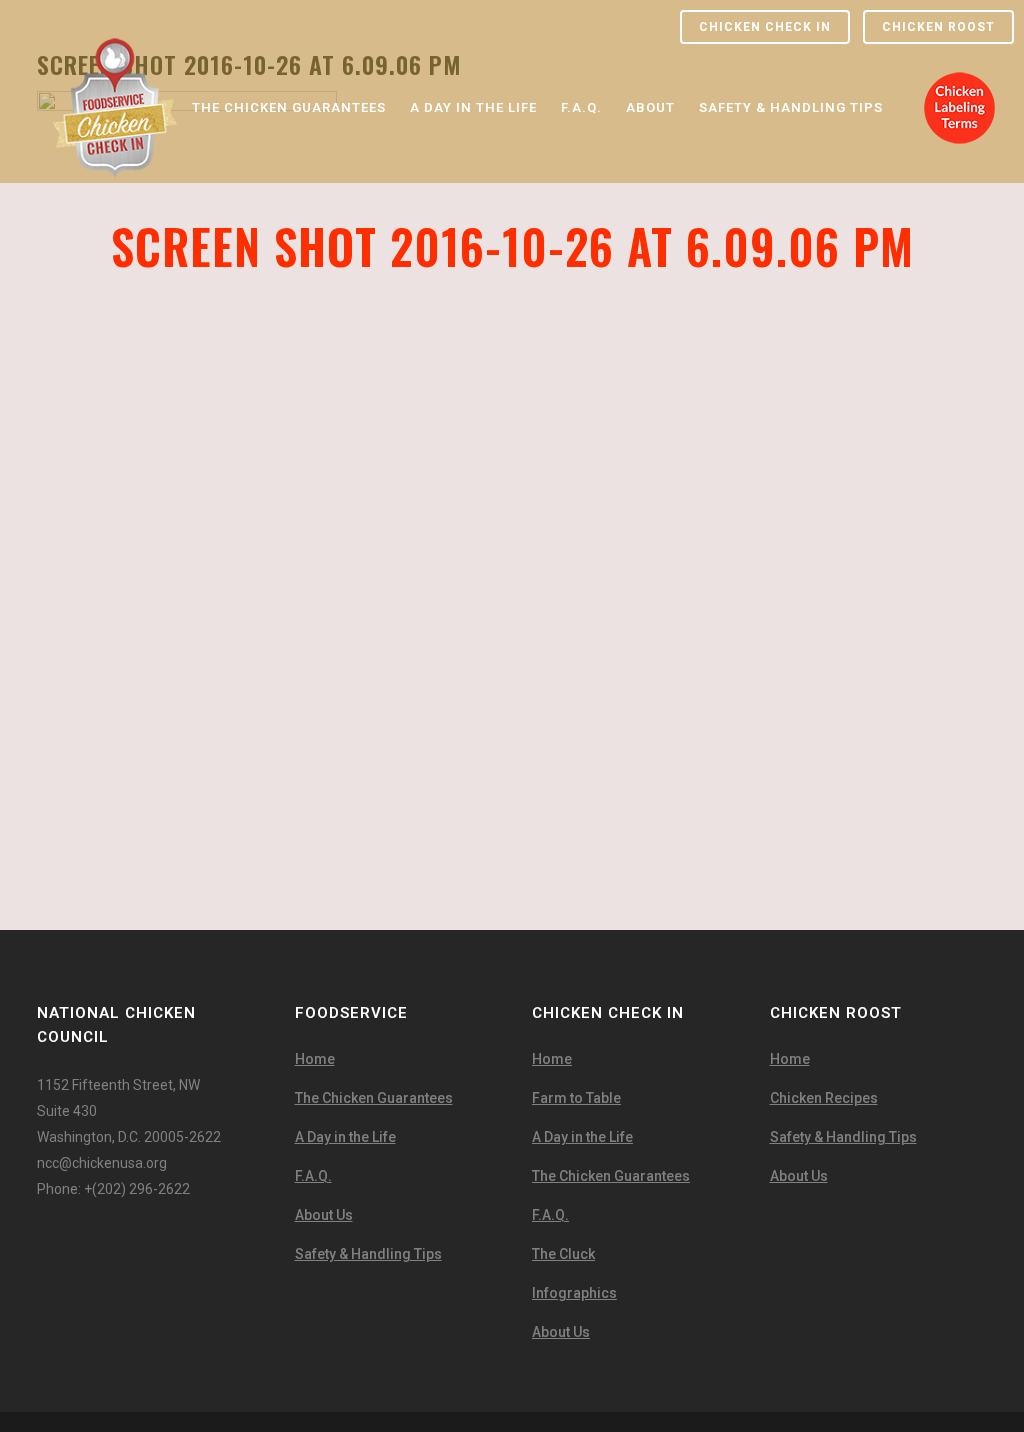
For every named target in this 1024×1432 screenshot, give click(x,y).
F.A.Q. (313, 1176)
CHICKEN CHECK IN (765, 27)
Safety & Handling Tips (368, 1254)
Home (315, 1059)
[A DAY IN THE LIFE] (473, 50)
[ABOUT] (650, 50)
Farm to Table (576, 1098)
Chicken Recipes (824, 1098)
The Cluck (563, 1254)
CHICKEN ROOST (938, 27)
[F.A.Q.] (581, 50)
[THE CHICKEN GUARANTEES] (289, 50)
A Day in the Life (345, 1137)
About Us (324, 1215)
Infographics (574, 1293)
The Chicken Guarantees (374, 1098)
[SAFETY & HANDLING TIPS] (791, 50)
